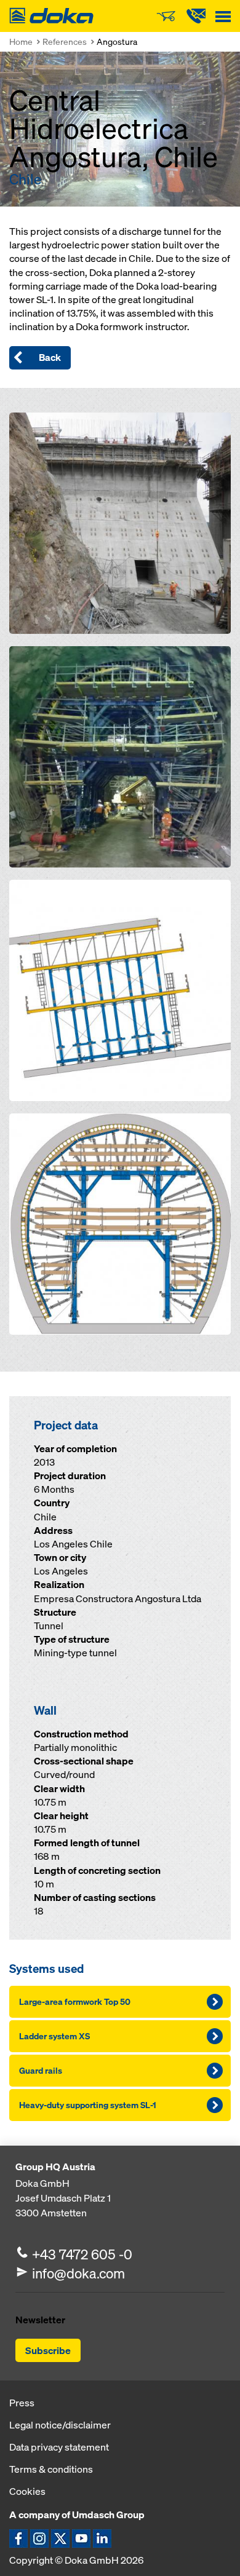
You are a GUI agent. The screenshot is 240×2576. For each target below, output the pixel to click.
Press (22, 2403)
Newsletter (40, 2320)
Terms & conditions (51, 2469)
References (65, 41)
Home (21, 41)
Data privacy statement (59, 2447)
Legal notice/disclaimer (60, 2425)
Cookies (27, 2491)
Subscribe (48, 2350)
